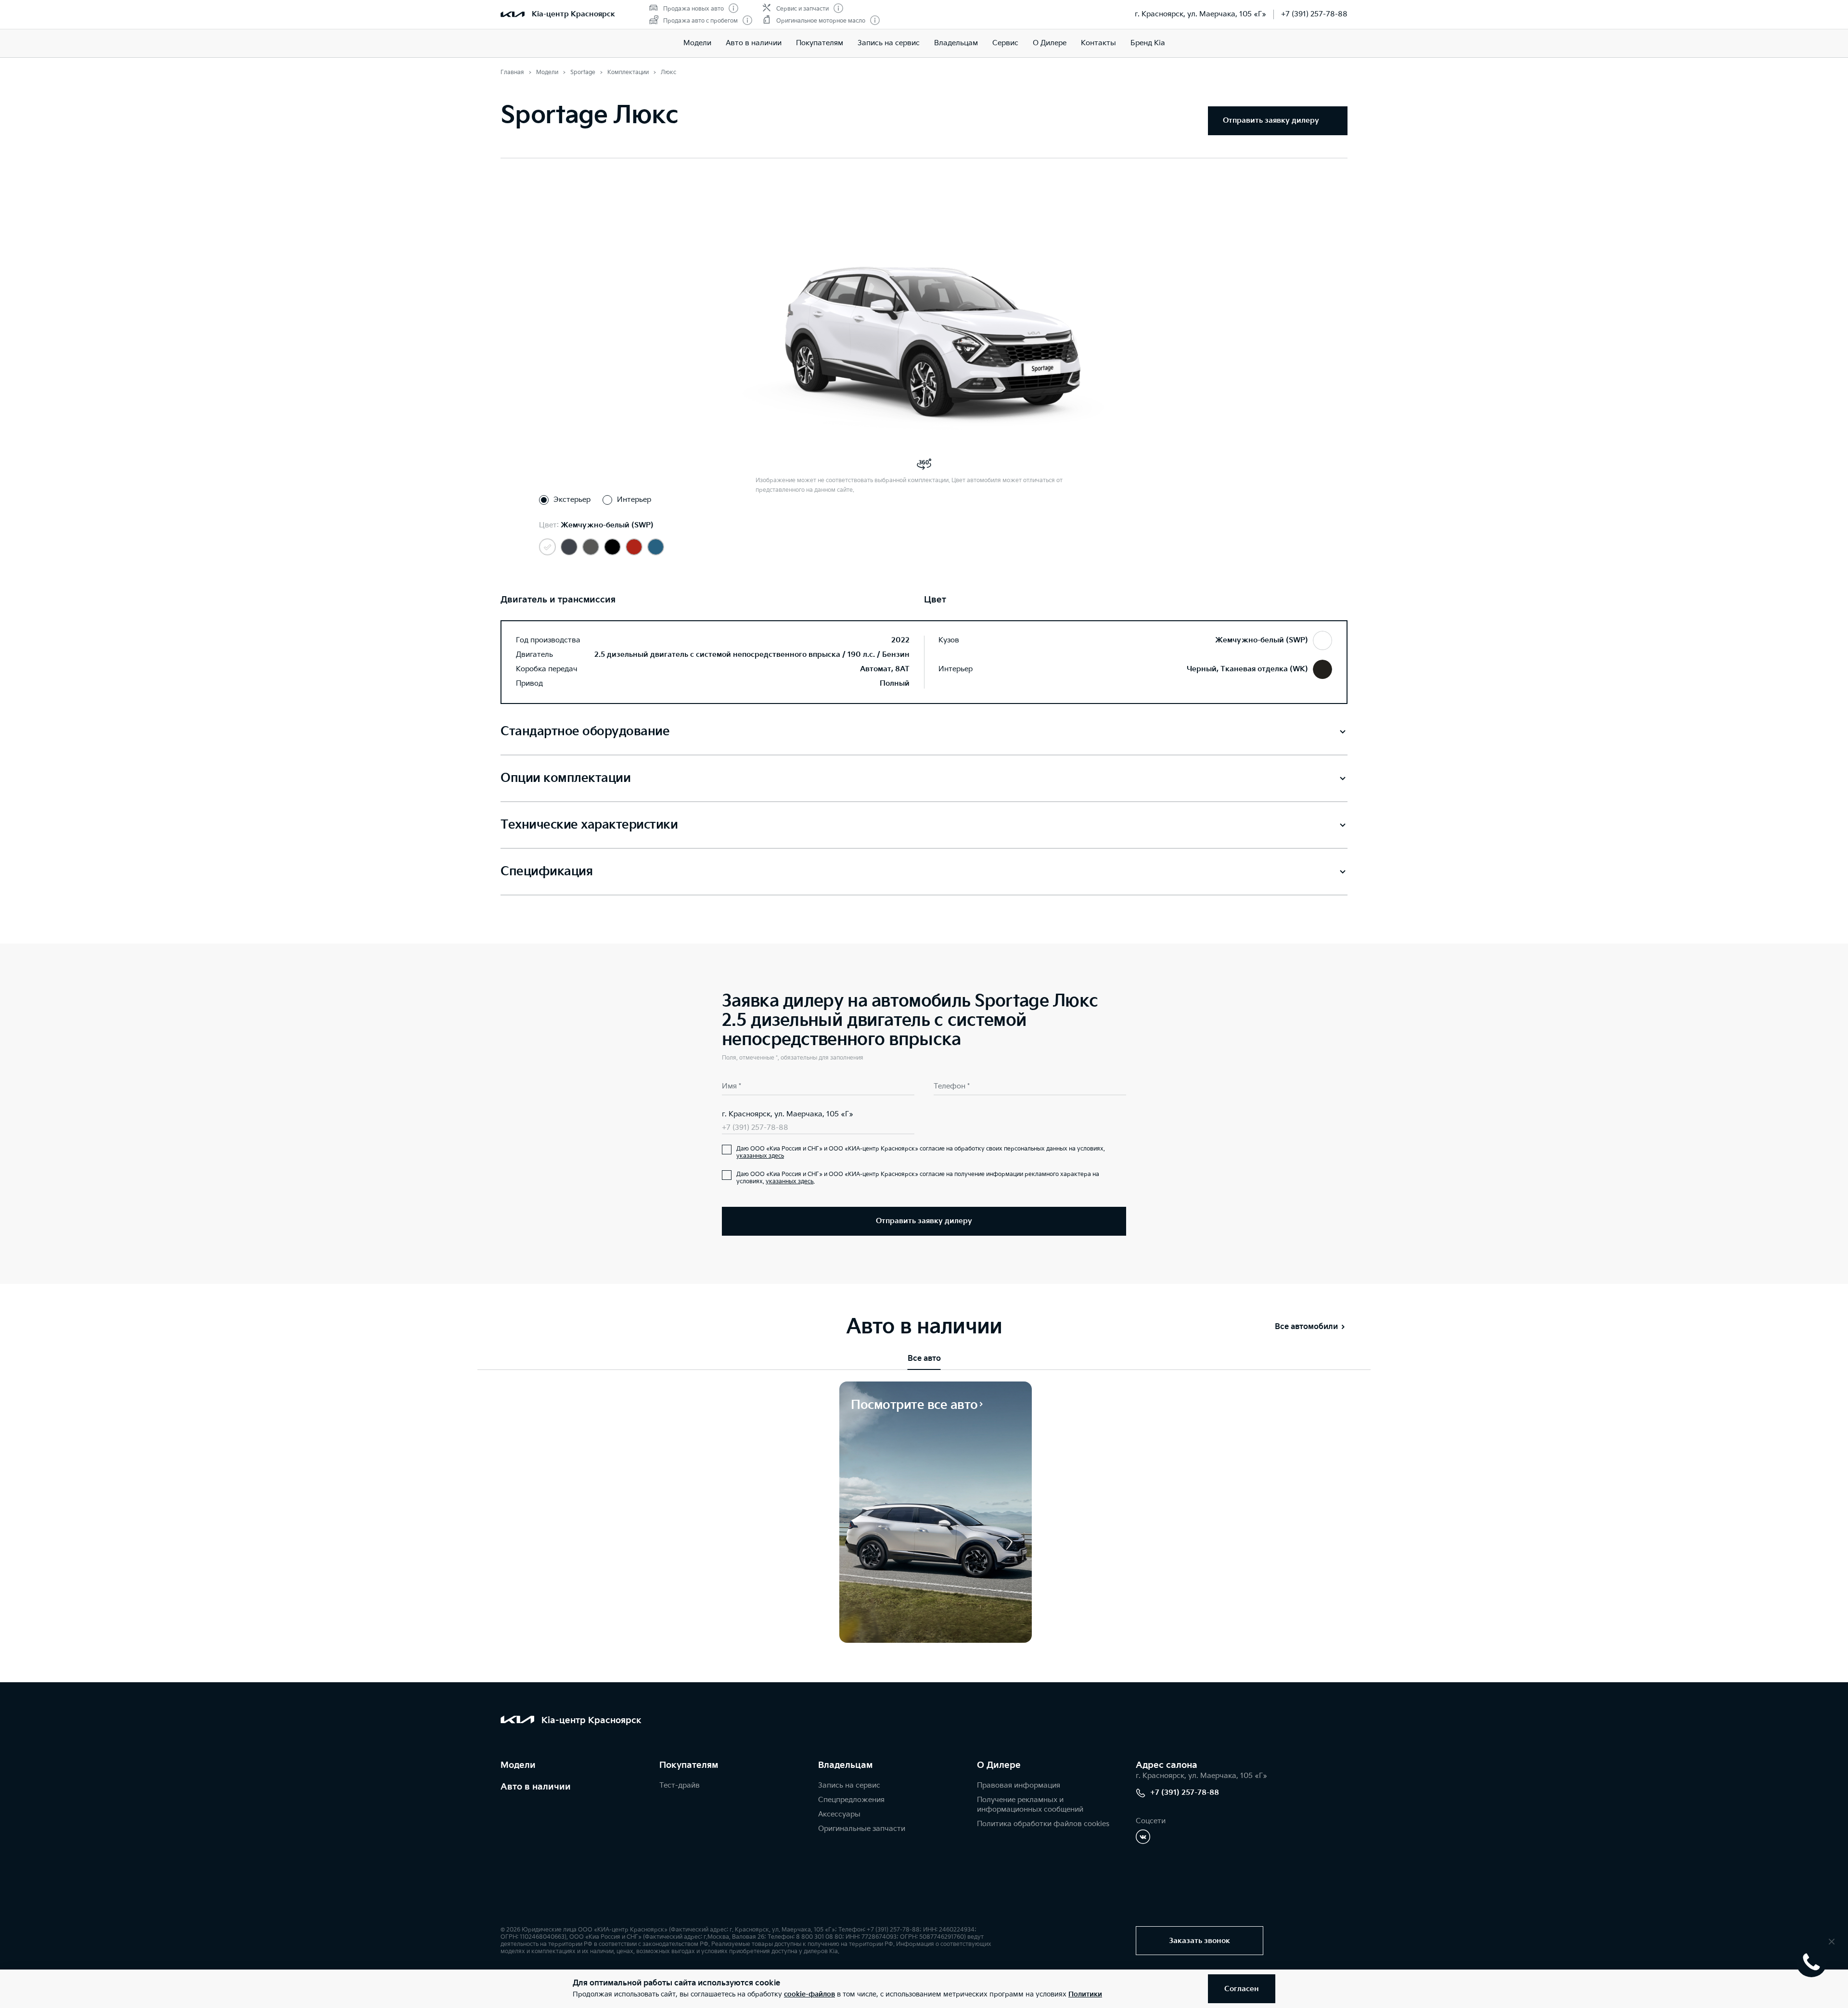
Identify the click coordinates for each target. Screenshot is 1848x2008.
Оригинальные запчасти (862, 1829)
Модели (697, 43)
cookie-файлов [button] (809, 1994)
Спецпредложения (851, 1800)
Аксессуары (839, 1814)
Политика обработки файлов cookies (1043, 1824)
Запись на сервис (889, 43)
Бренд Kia (1148, 43)
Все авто (924, 1359)
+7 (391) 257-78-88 (1314, 14)
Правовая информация (1019, 1785)
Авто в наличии (754, 43)
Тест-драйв (680, 1785)
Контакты (1098, 43)
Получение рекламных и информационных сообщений (1030, 1805)
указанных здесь (760, 1156)
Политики (1085, 1994)
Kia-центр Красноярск (573, 14)
